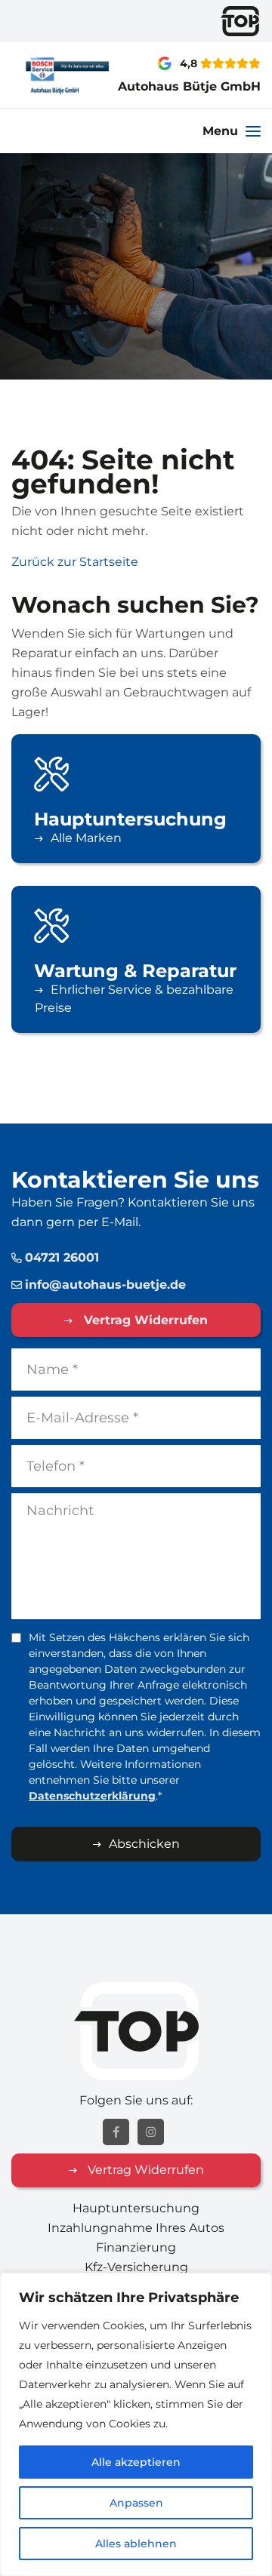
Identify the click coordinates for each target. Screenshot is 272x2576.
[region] (136, 2424)
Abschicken (144, 1844)
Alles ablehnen (136, 2544)
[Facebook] (116, 2132)
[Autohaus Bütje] (45, 75)
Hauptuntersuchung (136, 2208)
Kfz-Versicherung (136, 2267)
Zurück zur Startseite (75, 562)
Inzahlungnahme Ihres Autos (136, 2228)
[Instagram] (151, 2132)
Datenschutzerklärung (92, 1796)
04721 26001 (62, 1257)
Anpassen (136, 2503)
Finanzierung (136, 2247)
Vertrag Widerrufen (144, 1320)
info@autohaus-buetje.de (105, 1285)
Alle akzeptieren (136, 2462)
